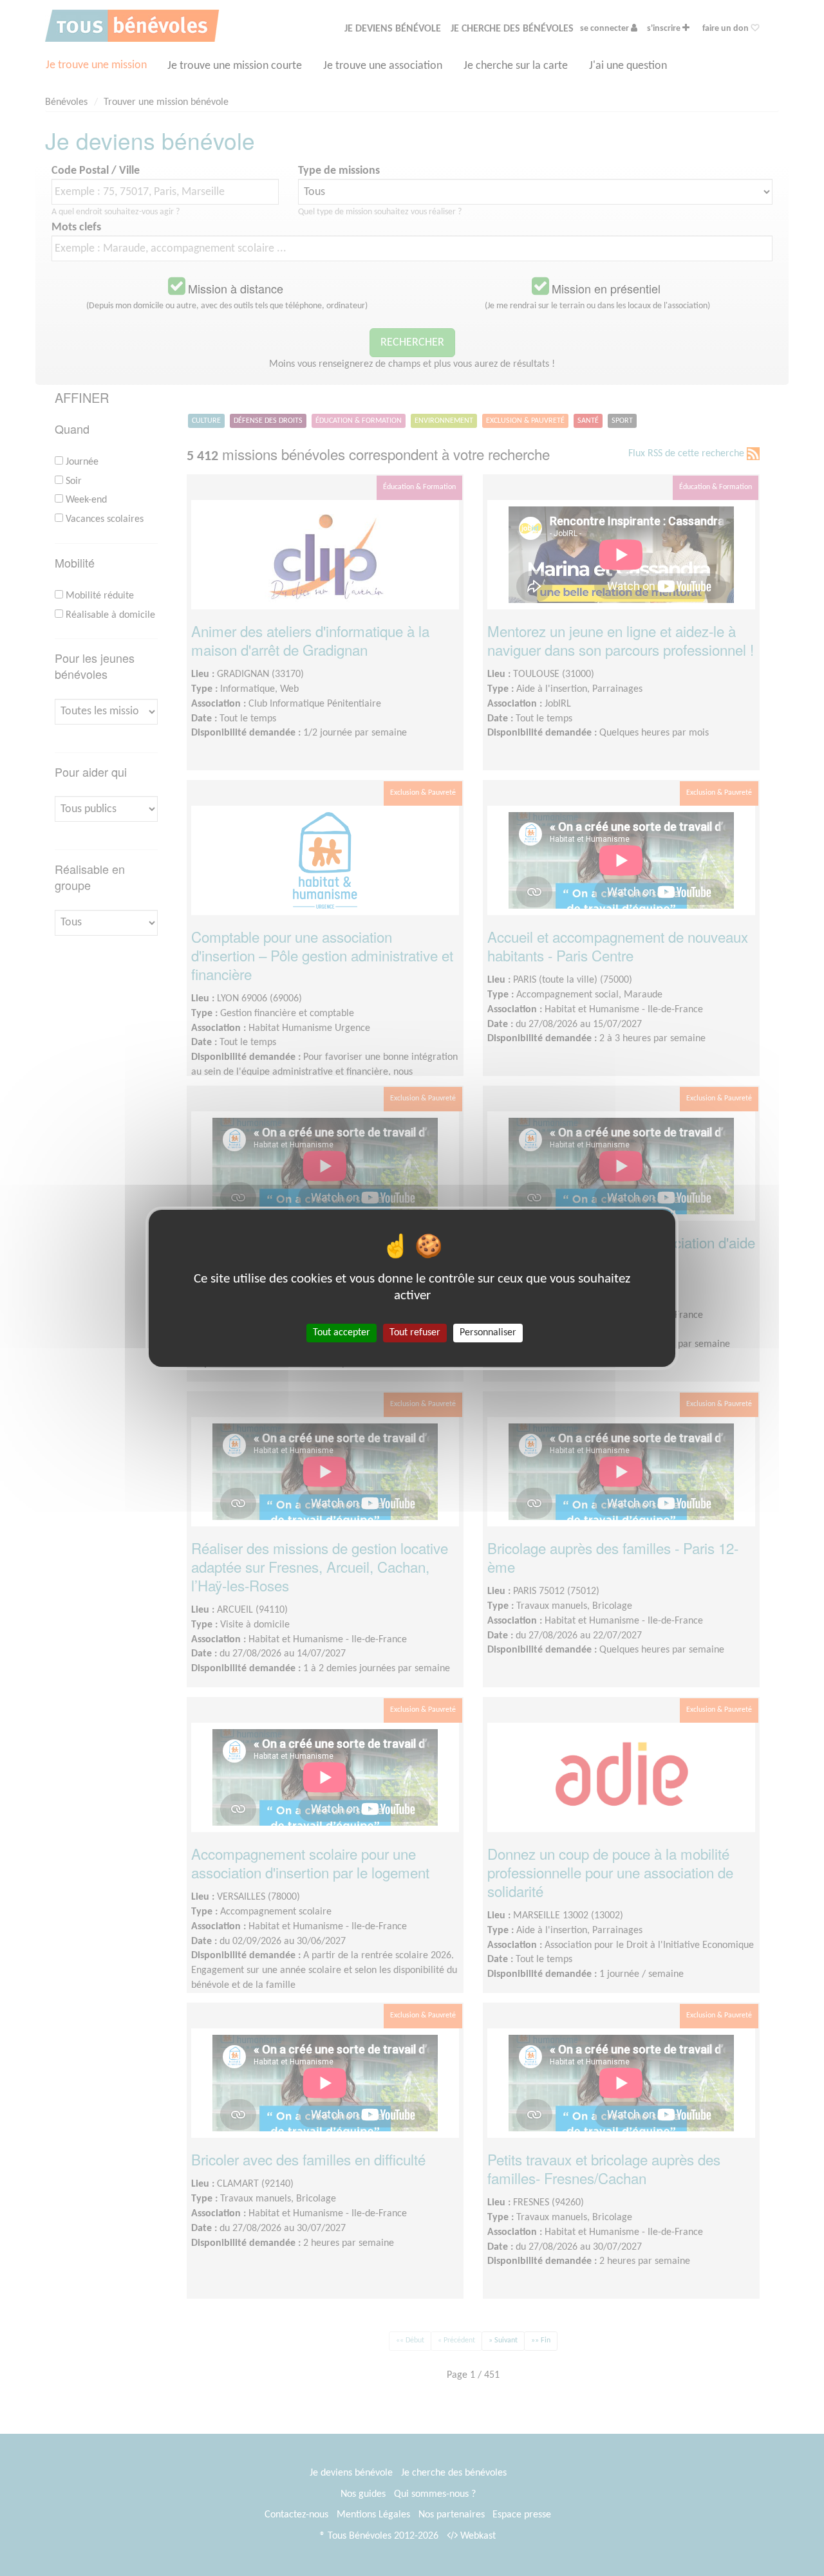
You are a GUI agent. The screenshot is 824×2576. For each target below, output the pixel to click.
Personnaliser (488, 1332)
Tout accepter (342, 1332)
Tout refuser (415, 1332)
